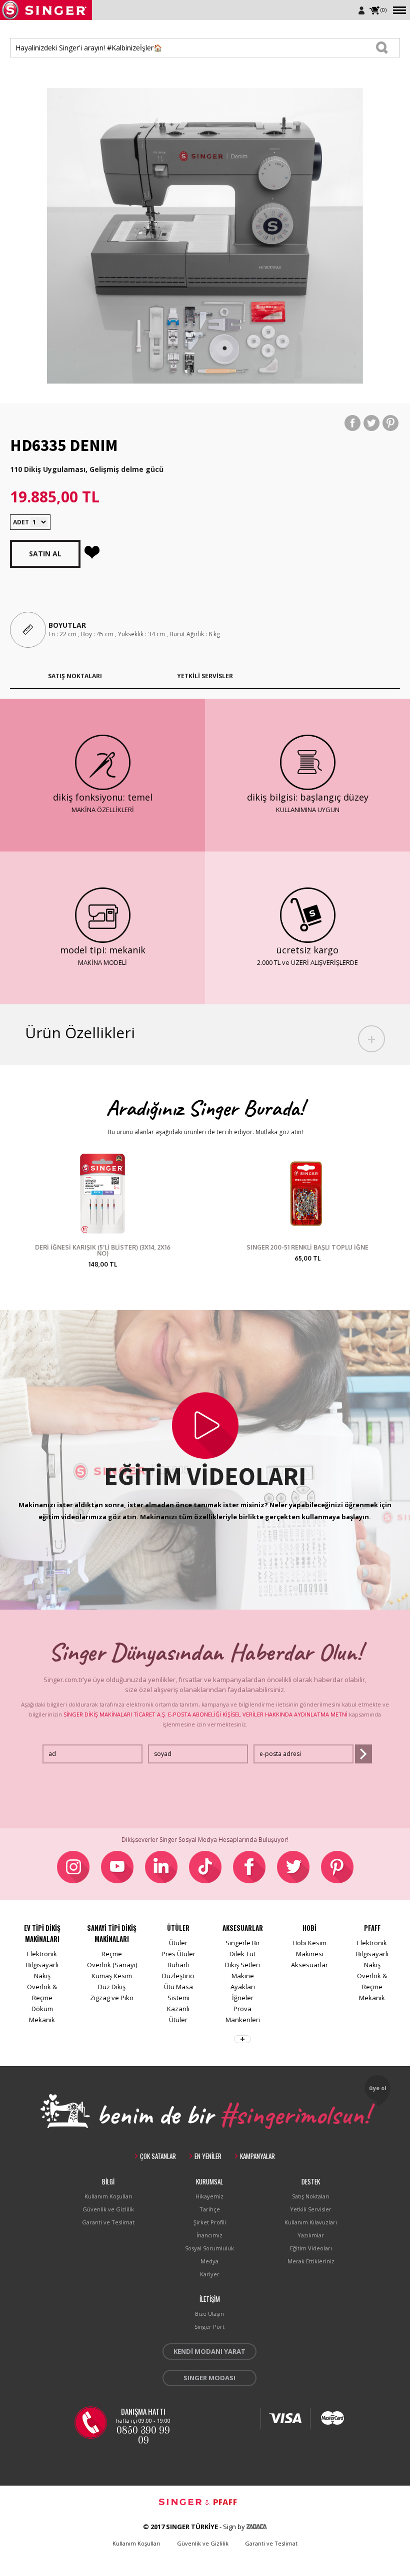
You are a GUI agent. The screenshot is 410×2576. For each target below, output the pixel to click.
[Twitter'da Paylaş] (371, 423)
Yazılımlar (311, 2235)
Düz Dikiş (112, 1987)
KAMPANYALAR (257, 2156)
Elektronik (42, 1954)
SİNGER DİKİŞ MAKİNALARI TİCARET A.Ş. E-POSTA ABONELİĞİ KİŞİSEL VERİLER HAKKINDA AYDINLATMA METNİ (205, 1714)
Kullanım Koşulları (108, 2196)
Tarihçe (210, 2209)
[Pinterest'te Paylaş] (390, 423)
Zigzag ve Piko (112, 1998)
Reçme (112, 1954)
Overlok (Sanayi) (112, 1965)
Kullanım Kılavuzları (311, 2222)
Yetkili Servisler (311, 2209)
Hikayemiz (209, 2196)
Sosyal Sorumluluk (209, 2248)
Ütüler (178, 1943)
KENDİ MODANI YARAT (209, 2351)
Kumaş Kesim (112, 1976)
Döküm (42, 2009)
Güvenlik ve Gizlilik (108, 2209)
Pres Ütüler (178, 1954)
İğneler (243, 1998)
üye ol (378, 2088)
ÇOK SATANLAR (158, 2156)
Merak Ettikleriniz (311, 2261)
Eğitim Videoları (311, 2248)
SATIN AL (45, 554)
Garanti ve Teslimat (108, 2222)
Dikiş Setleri (242, 1965)
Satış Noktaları (311, 2196)
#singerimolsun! (294, 2113)
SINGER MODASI (209, 2378)
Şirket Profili (210, 2222)
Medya (209, 2261)
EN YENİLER (208, 2156)
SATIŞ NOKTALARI (75, 676)
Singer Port (209, 2327)
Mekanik (42, 2020)
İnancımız (209, 2235)
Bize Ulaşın (209, 2314)
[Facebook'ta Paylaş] (352, 423)
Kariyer (210, 2274)
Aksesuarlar (309, 1965)
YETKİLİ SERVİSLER (205, 676)
